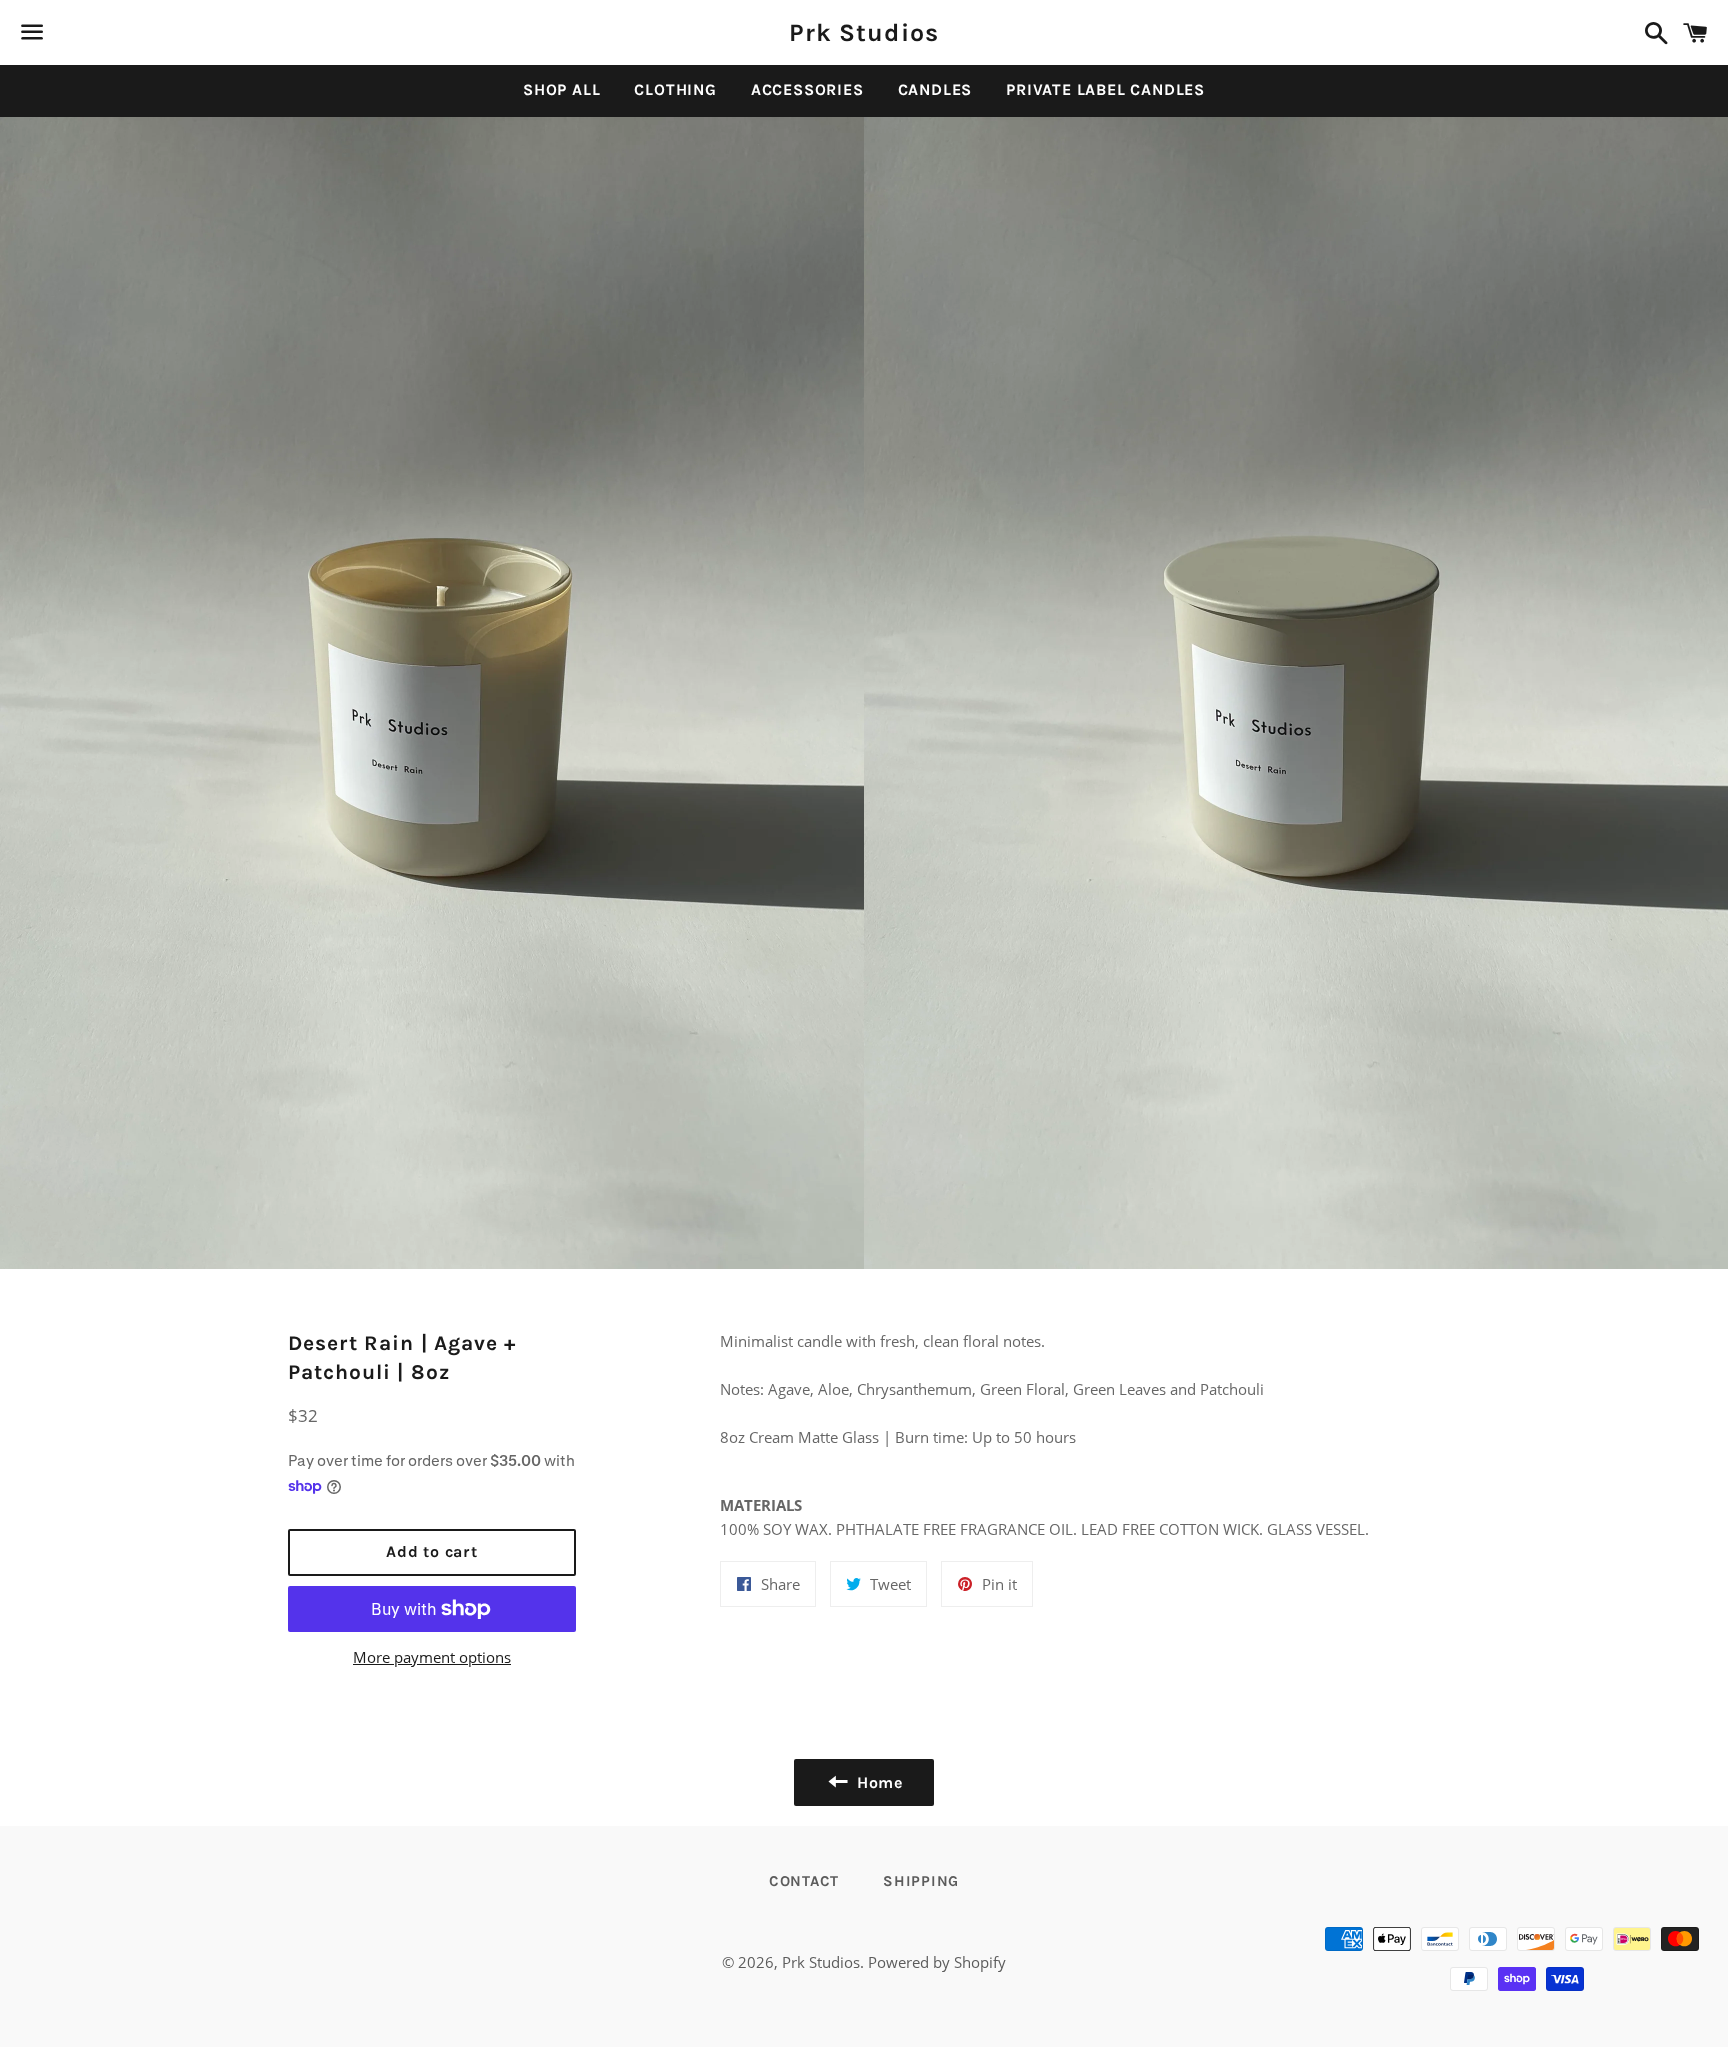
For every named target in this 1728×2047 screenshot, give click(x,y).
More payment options (432, 1657)
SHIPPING (921, 1881)
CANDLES (935, 89)
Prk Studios (864, 32)
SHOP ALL (561, 89)
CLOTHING (675, 89)
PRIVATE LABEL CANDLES (1105, 89)
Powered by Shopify (937, 1962)
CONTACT (804, 1881)
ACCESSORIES (807, 89)
